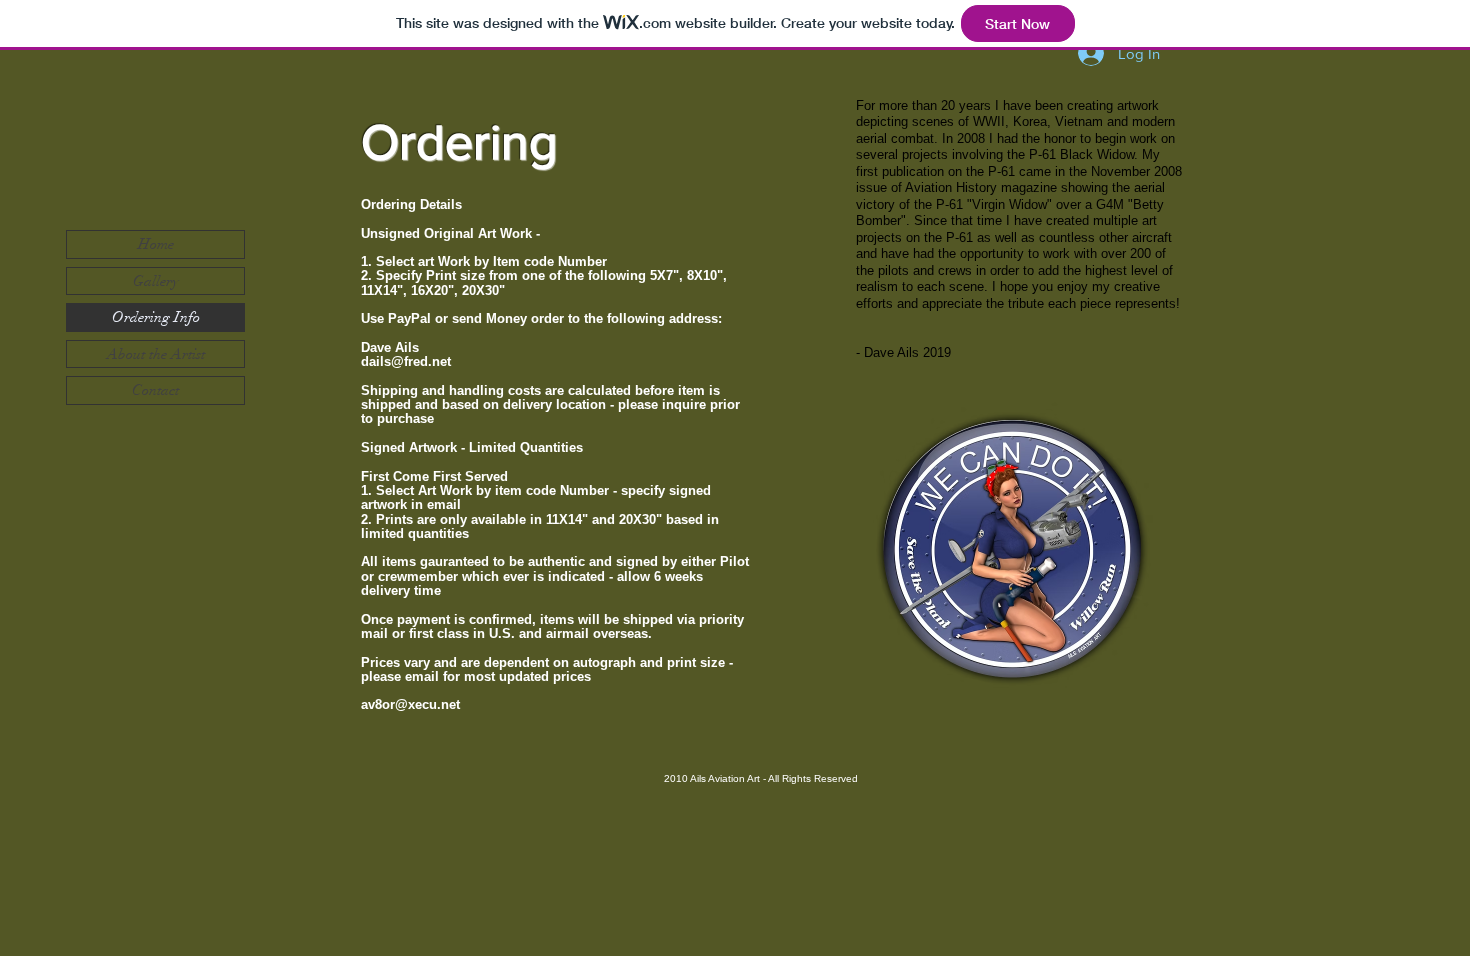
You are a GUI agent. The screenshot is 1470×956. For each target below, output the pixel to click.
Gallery (156, 281)
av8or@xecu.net (410, 704)
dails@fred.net (406, 361)
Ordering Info (156, 317)
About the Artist (156, 354)
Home (156, 244)
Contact (155, 390)
